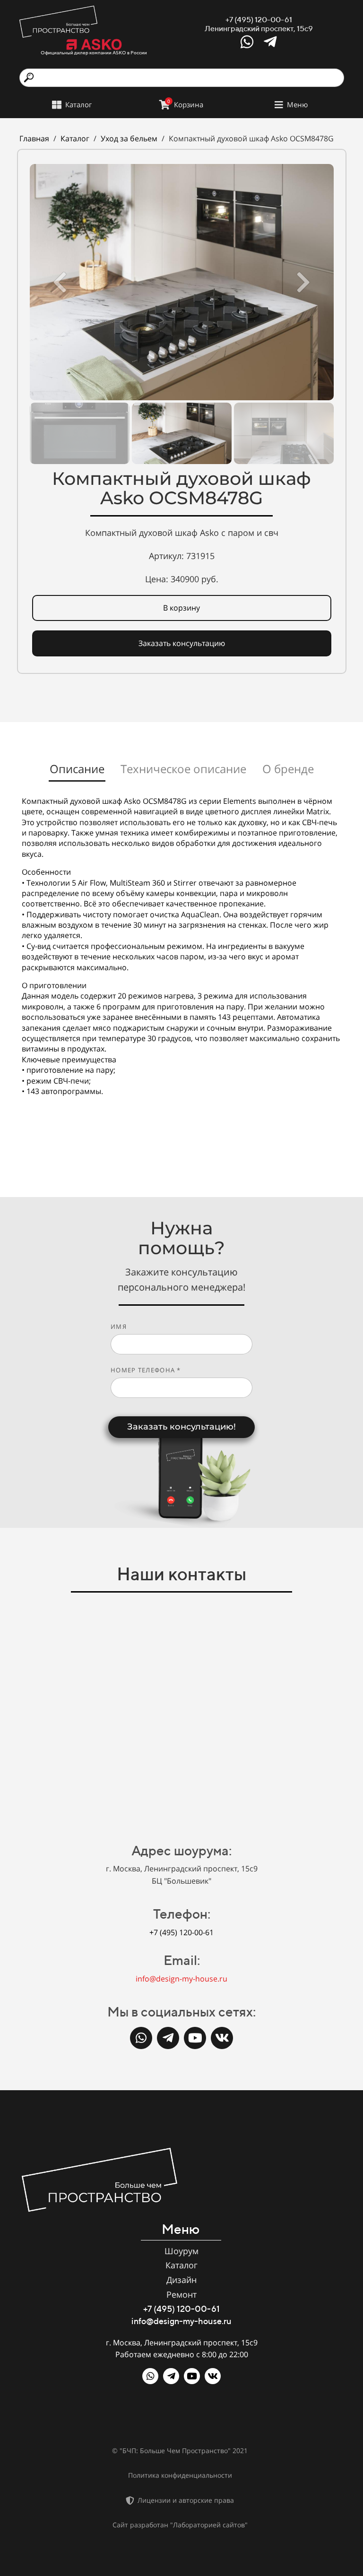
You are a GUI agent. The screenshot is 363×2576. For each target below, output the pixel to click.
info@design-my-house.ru (181, 1979)
